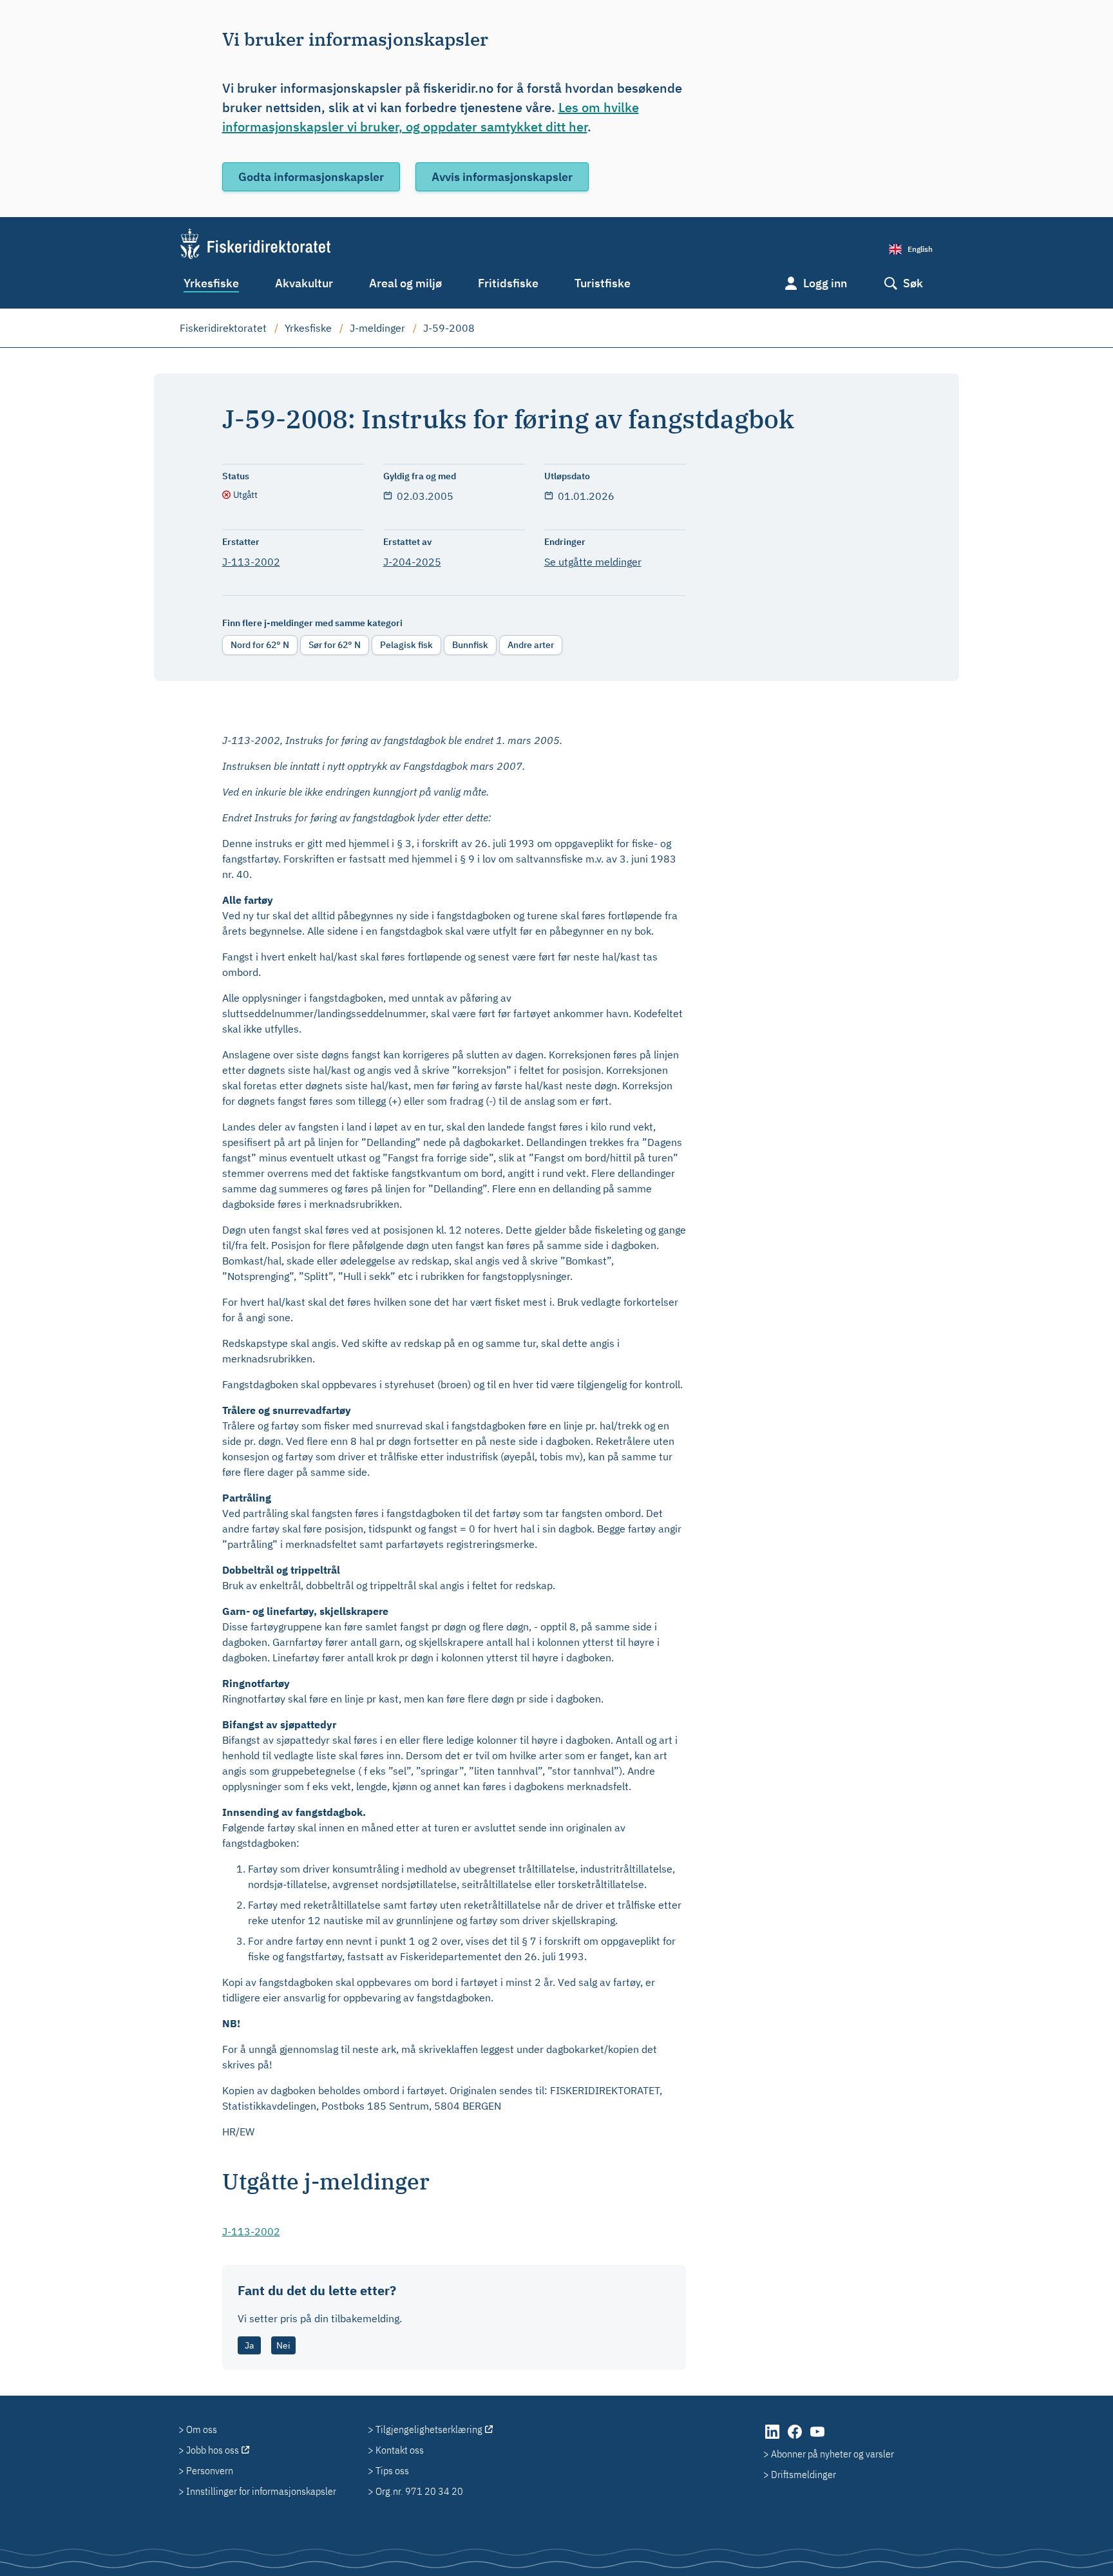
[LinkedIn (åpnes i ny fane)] (773, 2438)
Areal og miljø (405, 283)
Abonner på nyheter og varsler (832, 2454)
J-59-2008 (449, 328)
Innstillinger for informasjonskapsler (261, 2491)
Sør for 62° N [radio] (335, 645)
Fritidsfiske (508, 283)
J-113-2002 (251, 562)
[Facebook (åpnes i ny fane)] (796, 2438)
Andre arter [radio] (531, 645)
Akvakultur (304, 283)
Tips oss (392, 2470)
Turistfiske (603, 283)
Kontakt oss (400, 2450)
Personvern (210, 2470)
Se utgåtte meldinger (593, 562)
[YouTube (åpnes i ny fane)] (817, 2438)
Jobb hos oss (213, 2450)
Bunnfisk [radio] (470, 645)
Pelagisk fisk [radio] (406, 645)
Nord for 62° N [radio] (260, 645)
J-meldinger (377, 328)
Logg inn (825, 283)
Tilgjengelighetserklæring (429, 2429)
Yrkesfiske (211, 283)
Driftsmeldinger (804, 2474)
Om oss (202, 2429)
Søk (913, 283)
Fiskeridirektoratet (223, 328)
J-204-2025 (412, 562)
